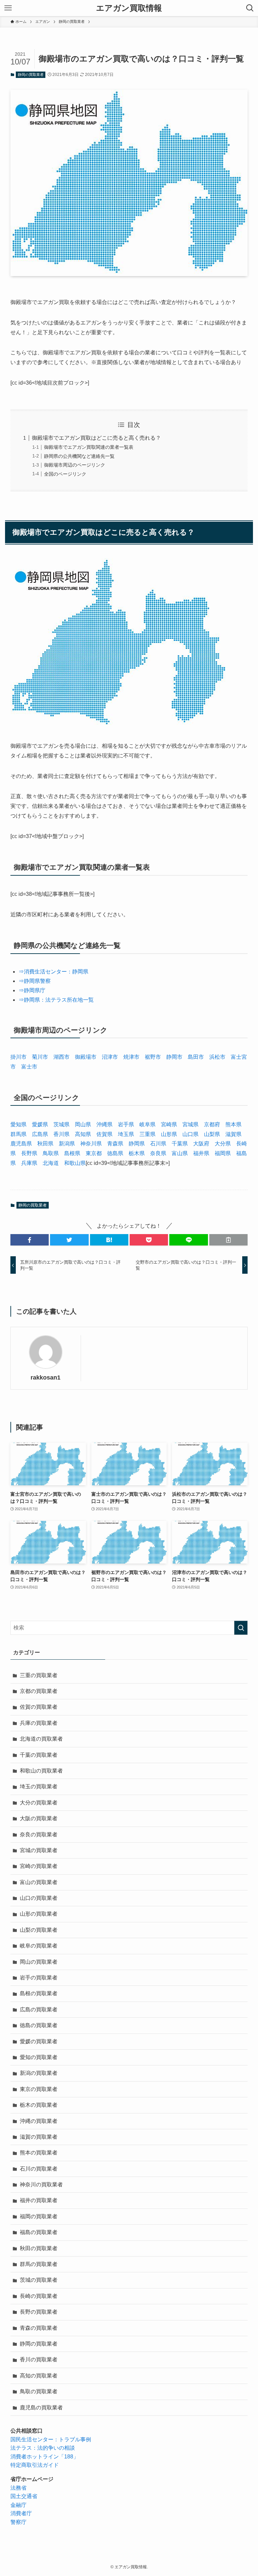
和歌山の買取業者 (41, 1771)
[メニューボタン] (8, 8)
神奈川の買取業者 (41, 2185)
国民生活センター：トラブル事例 (51, 2439)
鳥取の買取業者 (39, 2391)
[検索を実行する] (241, 1628)
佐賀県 (104, 1134)
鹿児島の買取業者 (41, 2408)
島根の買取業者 (39, 1993)
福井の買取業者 (39, 2200)
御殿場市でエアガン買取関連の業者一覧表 (89, 447)
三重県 (147, 1134)
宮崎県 (169, 1124)
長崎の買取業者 (39, 2296)
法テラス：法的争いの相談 (43, 2448)
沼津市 (110, 1057)
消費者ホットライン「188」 (45, 2457)
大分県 (223, 1144)
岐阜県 (147, 1124)
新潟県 (67, 1144)
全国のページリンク (65, 474)
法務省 (18, 2488)
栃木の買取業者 (39, 2105)
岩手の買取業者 (39, 1978)
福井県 (201, 1153)
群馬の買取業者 (39, 2264)
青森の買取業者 (39, 2328)
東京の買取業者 (39, 2089)
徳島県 (115, 1153)
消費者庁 (21, 2513)
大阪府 (201, 1144)
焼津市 (131, 1057)
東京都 (94, 1153)
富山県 (180, 1153)
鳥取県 (51, 1153)
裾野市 (153, 1057)
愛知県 (18, 1124)
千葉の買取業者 (39, 1755)
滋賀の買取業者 (39, 2137)
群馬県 (18, 1134)
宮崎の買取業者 (39, 1866)
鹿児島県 (21, 1144)
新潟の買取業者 (39, 2073)
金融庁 (18, 2505)
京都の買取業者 (39, 1691)
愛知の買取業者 (39, 2057)
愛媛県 (40, 1124)
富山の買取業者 (39, 1882)
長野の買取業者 (39, 2312)
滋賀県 (233, 1134)
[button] (30, 1240)
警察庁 (18, 2522)
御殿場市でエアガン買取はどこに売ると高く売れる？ (96, 438)
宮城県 (190, 1124)
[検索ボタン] (250, 8)
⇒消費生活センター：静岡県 (53, 972)
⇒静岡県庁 (32, 990)
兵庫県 (29, 1163)
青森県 (115, 1144)
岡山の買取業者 (39, 1962)
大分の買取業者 (39, 1803)
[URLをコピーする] (228, 1240)
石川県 (158, 1144)
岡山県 (83, 1124)
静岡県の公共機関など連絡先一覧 (79, 456)
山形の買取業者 (39, 1914)
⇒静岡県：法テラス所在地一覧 (56, 1000)
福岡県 (223, 1153)
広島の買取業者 (39, 2010)
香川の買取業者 (39, 2360)
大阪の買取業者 (39, 1818)
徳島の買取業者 (39, 2025)
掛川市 (18, 1057)
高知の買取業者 (39, 2376)
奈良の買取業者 (39, 1835)
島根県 (72, 1153)
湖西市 (61, 1057)
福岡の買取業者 (39, 2216)
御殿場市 (86, 1057)
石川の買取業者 (39, 2169)
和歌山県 (75, 1163)
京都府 (212, 1124)
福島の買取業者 (39, 2232)
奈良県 (158, 1153)
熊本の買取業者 (39, 2153)
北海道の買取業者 (41, 1739)
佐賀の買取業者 (39, 1707)
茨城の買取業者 (39, 2280)
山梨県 (212, 1134)
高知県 (83, 1134)
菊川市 (40, 1057)
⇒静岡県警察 (35, 981)
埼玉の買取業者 (39, 1786)
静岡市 (174, 1057)
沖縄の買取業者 (39, 2121)
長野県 (29, 1153)
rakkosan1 (46, 1378)
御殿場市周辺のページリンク (75, 465)
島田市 (196, 1057)
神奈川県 (91, 1144)
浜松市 (217, 1057)
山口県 (190, 1134)
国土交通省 (24, 2496)
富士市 (29, 1067)
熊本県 (233, 1124)
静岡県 (137, 1144)
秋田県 (45, 1144)
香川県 (61, 1134)
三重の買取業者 (39, 1675)
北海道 (51, 1163)
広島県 (40, 1134)
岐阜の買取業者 (39, 1946)
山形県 (169, 1134)
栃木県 (137, 1153)
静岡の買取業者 (31, 75)
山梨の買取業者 (39, 1930)
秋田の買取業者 (39, 2248)
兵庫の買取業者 (39, 1723)
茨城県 (61, 1124)
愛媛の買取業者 (39, 2041)
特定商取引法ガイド (35, 2465)
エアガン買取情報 (129, 8)
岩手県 (126, 1124)
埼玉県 (126, 1134)
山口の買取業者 (39, 1898)
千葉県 (180, 1144)
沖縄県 (104, 1124)
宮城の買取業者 (39, 1850)
